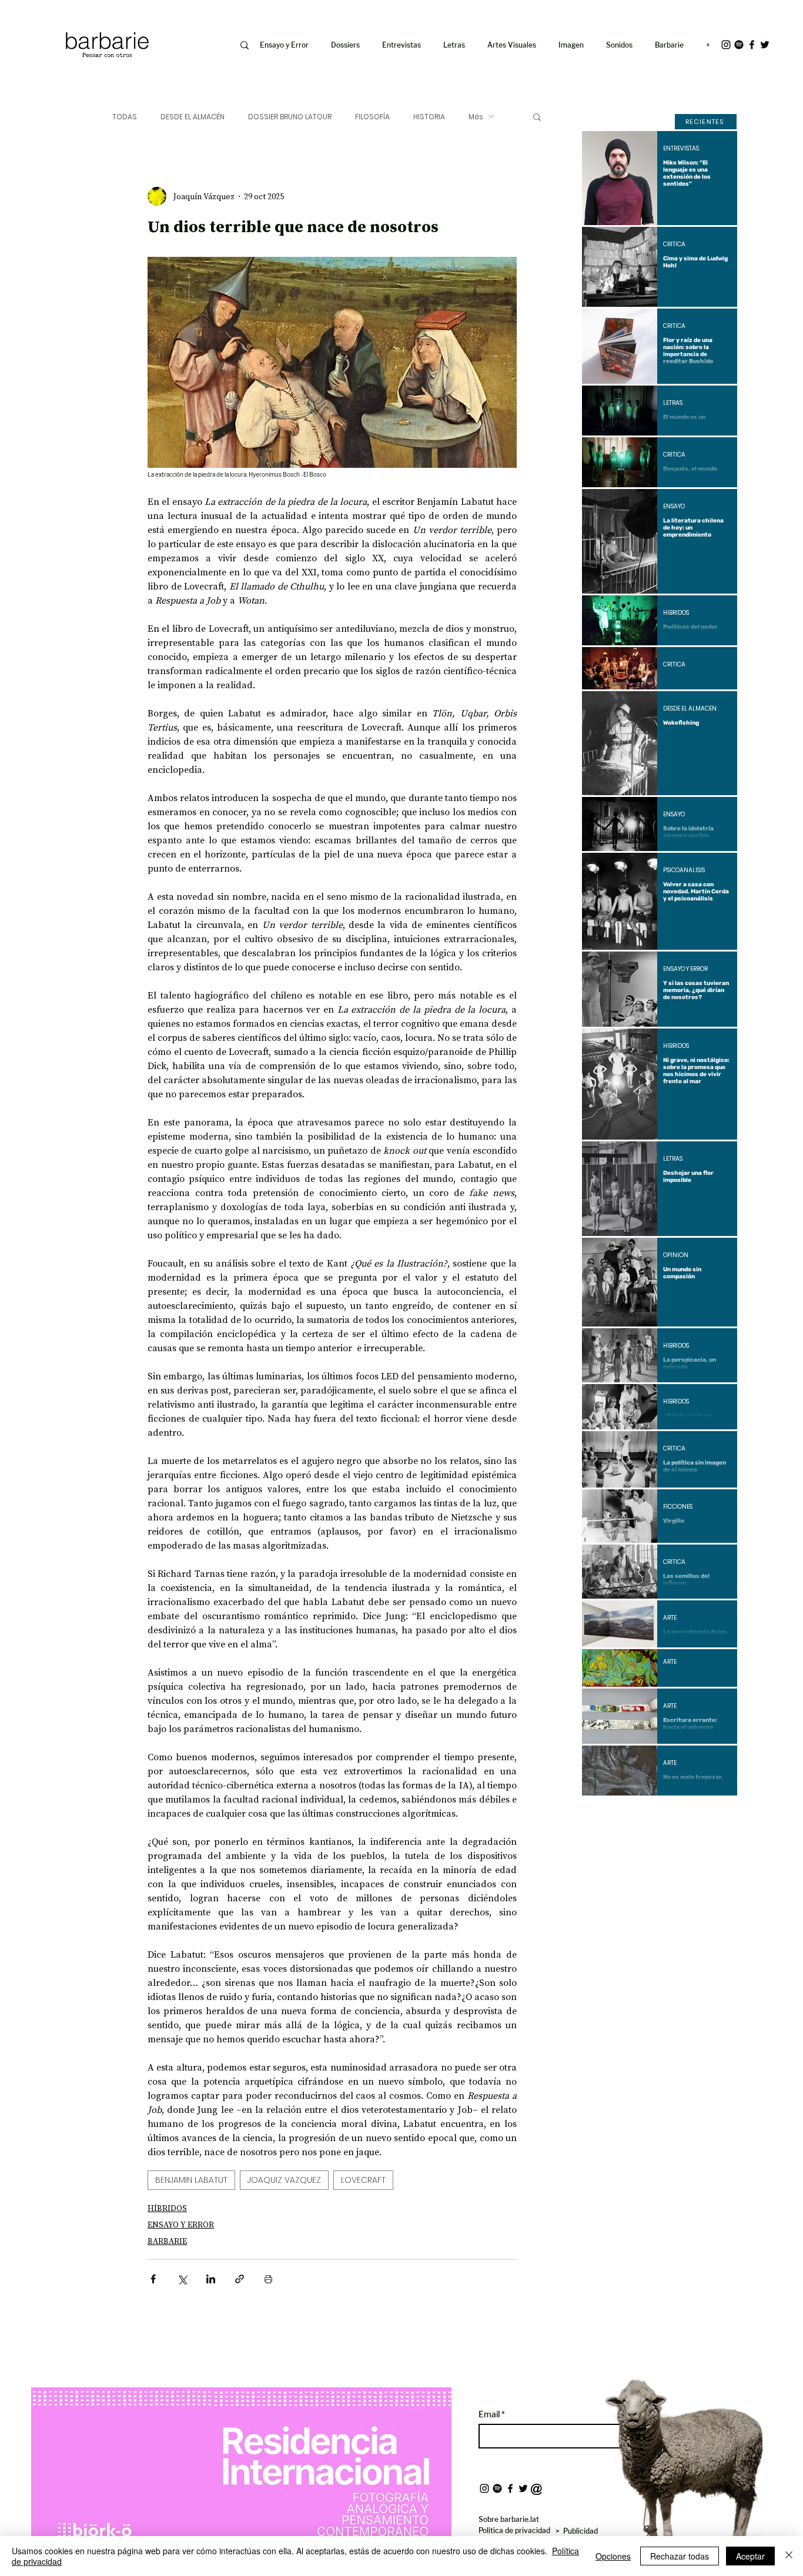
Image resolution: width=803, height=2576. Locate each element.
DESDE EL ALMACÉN (193, 117)
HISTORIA (429, 117)
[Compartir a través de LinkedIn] (211, 2279)
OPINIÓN (676, 1255)
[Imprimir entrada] (268, 2279)
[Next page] (691, 1815)
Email (490, 2414)
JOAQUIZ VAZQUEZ (284, 2180)
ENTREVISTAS (681, 149)
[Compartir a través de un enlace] (240, 2279)
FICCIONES (678, 1507)
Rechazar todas (680, 2556)
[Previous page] (628, 1815)
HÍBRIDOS (167, 2208)
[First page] (600, 1815)
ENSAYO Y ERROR (181, 2225)
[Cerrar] (789, 2556)
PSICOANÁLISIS (684, 870)
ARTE (670, 1618)
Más (476, 117)
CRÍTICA (674, 244)
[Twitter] (765, 45)
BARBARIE (167, 2241)
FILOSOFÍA (372, 117)
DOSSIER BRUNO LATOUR (290, 117)
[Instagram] (726, 45)
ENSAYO (674, 507)
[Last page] (720, 1815)
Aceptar (750, 2556)
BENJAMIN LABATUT (191, 2180)
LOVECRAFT (363, 2180)
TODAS (125, 117)
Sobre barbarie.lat (509, 2519)
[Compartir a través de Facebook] (153, 2279)
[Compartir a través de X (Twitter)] (182, 2279)
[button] (573, 45)
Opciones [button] (613, 2556)
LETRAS (673, 403)
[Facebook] (752, 45)
